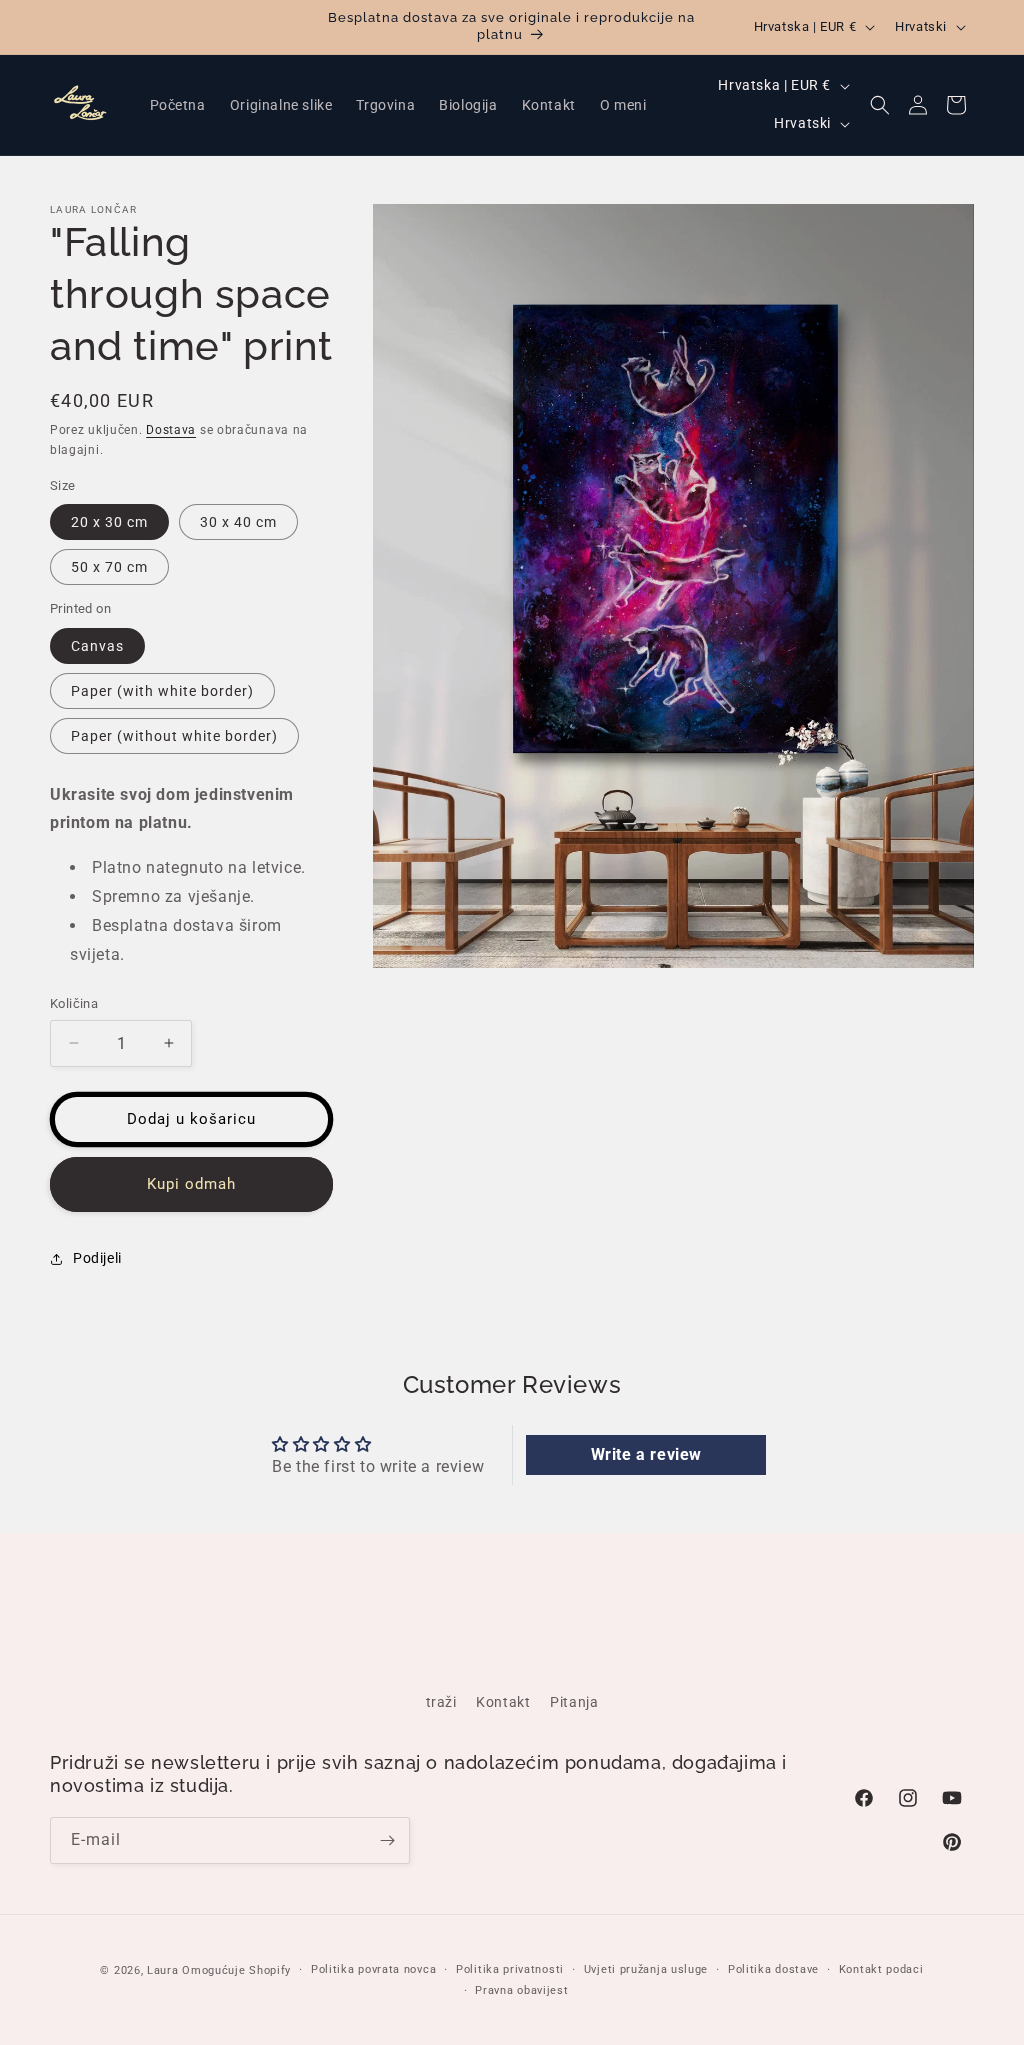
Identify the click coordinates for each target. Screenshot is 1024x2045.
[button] (880, 105)
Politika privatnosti (510, 1969)
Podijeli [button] (97, 1258)
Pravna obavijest (521, 1990)
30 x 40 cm (238, 522)
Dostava (171, 430)
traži (441, 1702)
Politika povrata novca (373, 1969)
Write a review (646, 1454)
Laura (164, 1970)
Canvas (97, 646)
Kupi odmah (191, 1184)
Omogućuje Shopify (236, 1970)
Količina (74, 1003)
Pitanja (574, 1702)
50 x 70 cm (109, 567)
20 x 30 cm (109, 522)
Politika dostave (773, 1969)
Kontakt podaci (881, 1969)
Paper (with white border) (162, 691)
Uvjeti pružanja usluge (646, 1969)
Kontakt (503, 1702)
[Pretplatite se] (387, 1840)
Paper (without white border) (174, 736)
